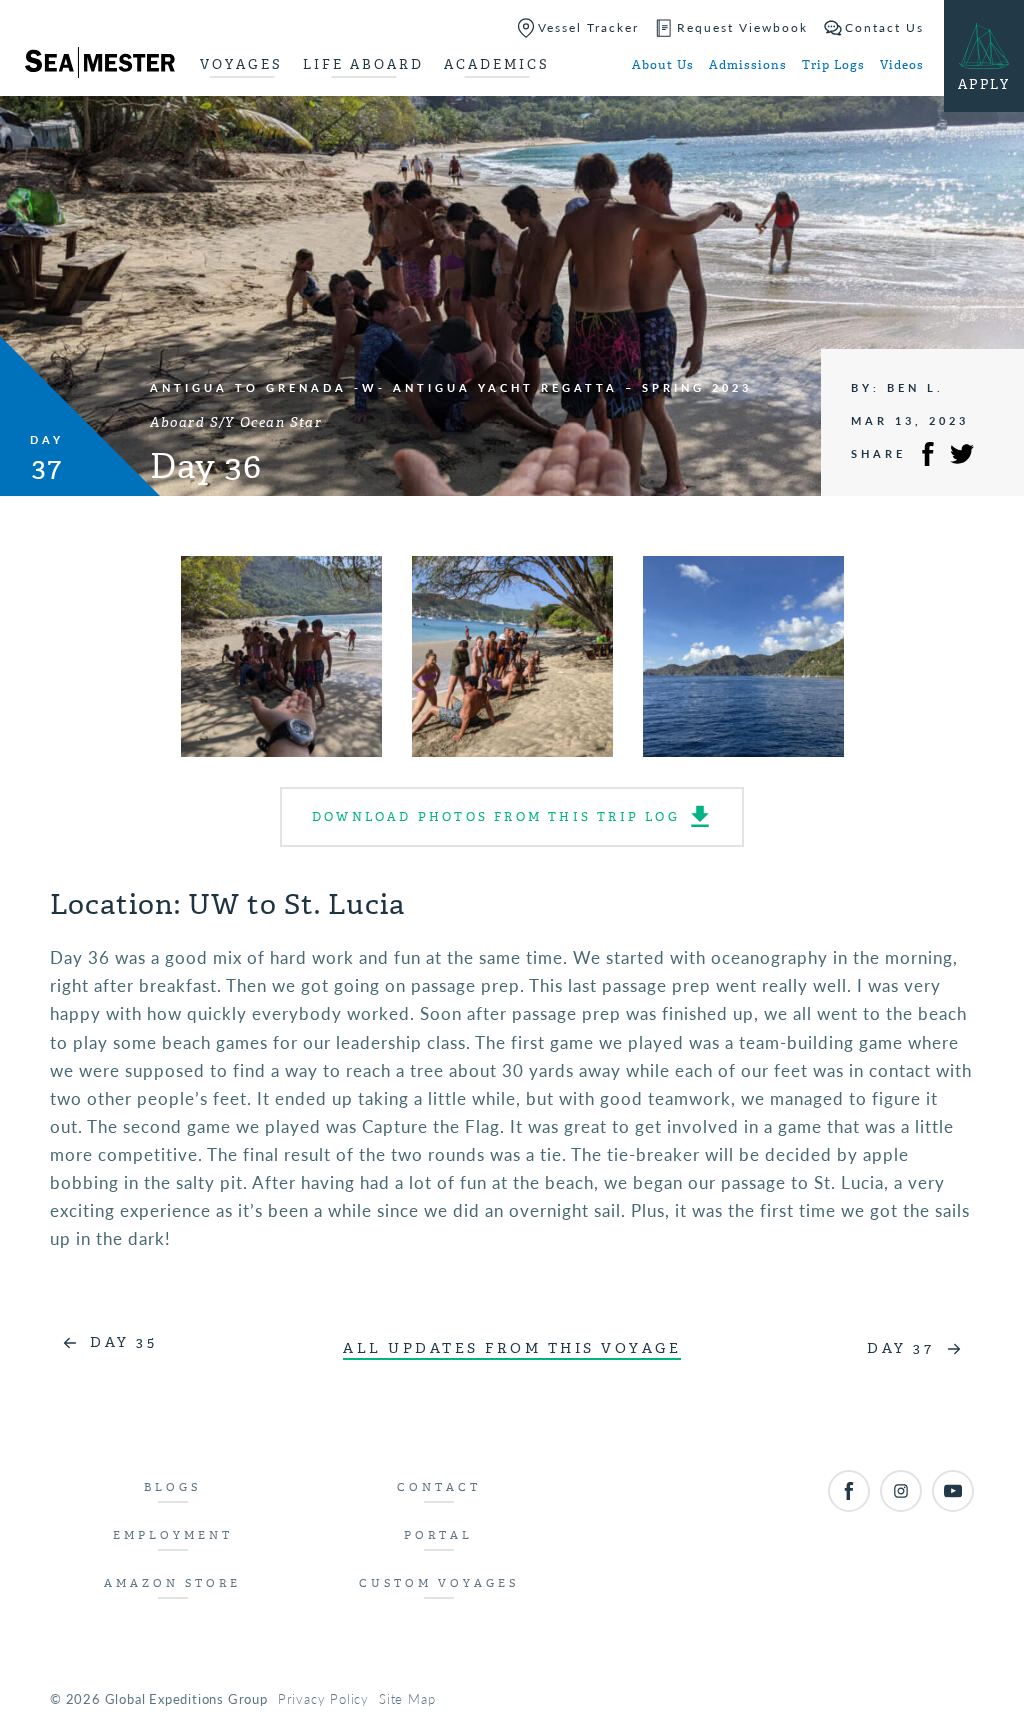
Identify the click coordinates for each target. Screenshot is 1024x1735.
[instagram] (901, 1491)
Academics (497, 64)
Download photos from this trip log (496, 817)
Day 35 (123, 1342)
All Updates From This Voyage (512, 1348)
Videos (902, 65)
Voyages (241, 64)
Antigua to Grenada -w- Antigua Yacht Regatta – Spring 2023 (451, 387)
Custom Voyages (439, 1583)
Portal (438, 1535)
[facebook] (849, 1491)
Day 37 (900, 1348)
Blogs (172, 1487)
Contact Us (884, 27)
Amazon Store (172, 1583)
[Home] (100, 66)
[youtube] (953, 1491)
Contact (439, 1487)
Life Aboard (363, 64)
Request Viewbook (742, 27)
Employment (173, 1535)
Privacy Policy (323, 1698)
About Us (663, 65)
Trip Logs (833, 65)
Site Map (407, 1698)
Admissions (748, 65)
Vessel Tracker (588, 27)
